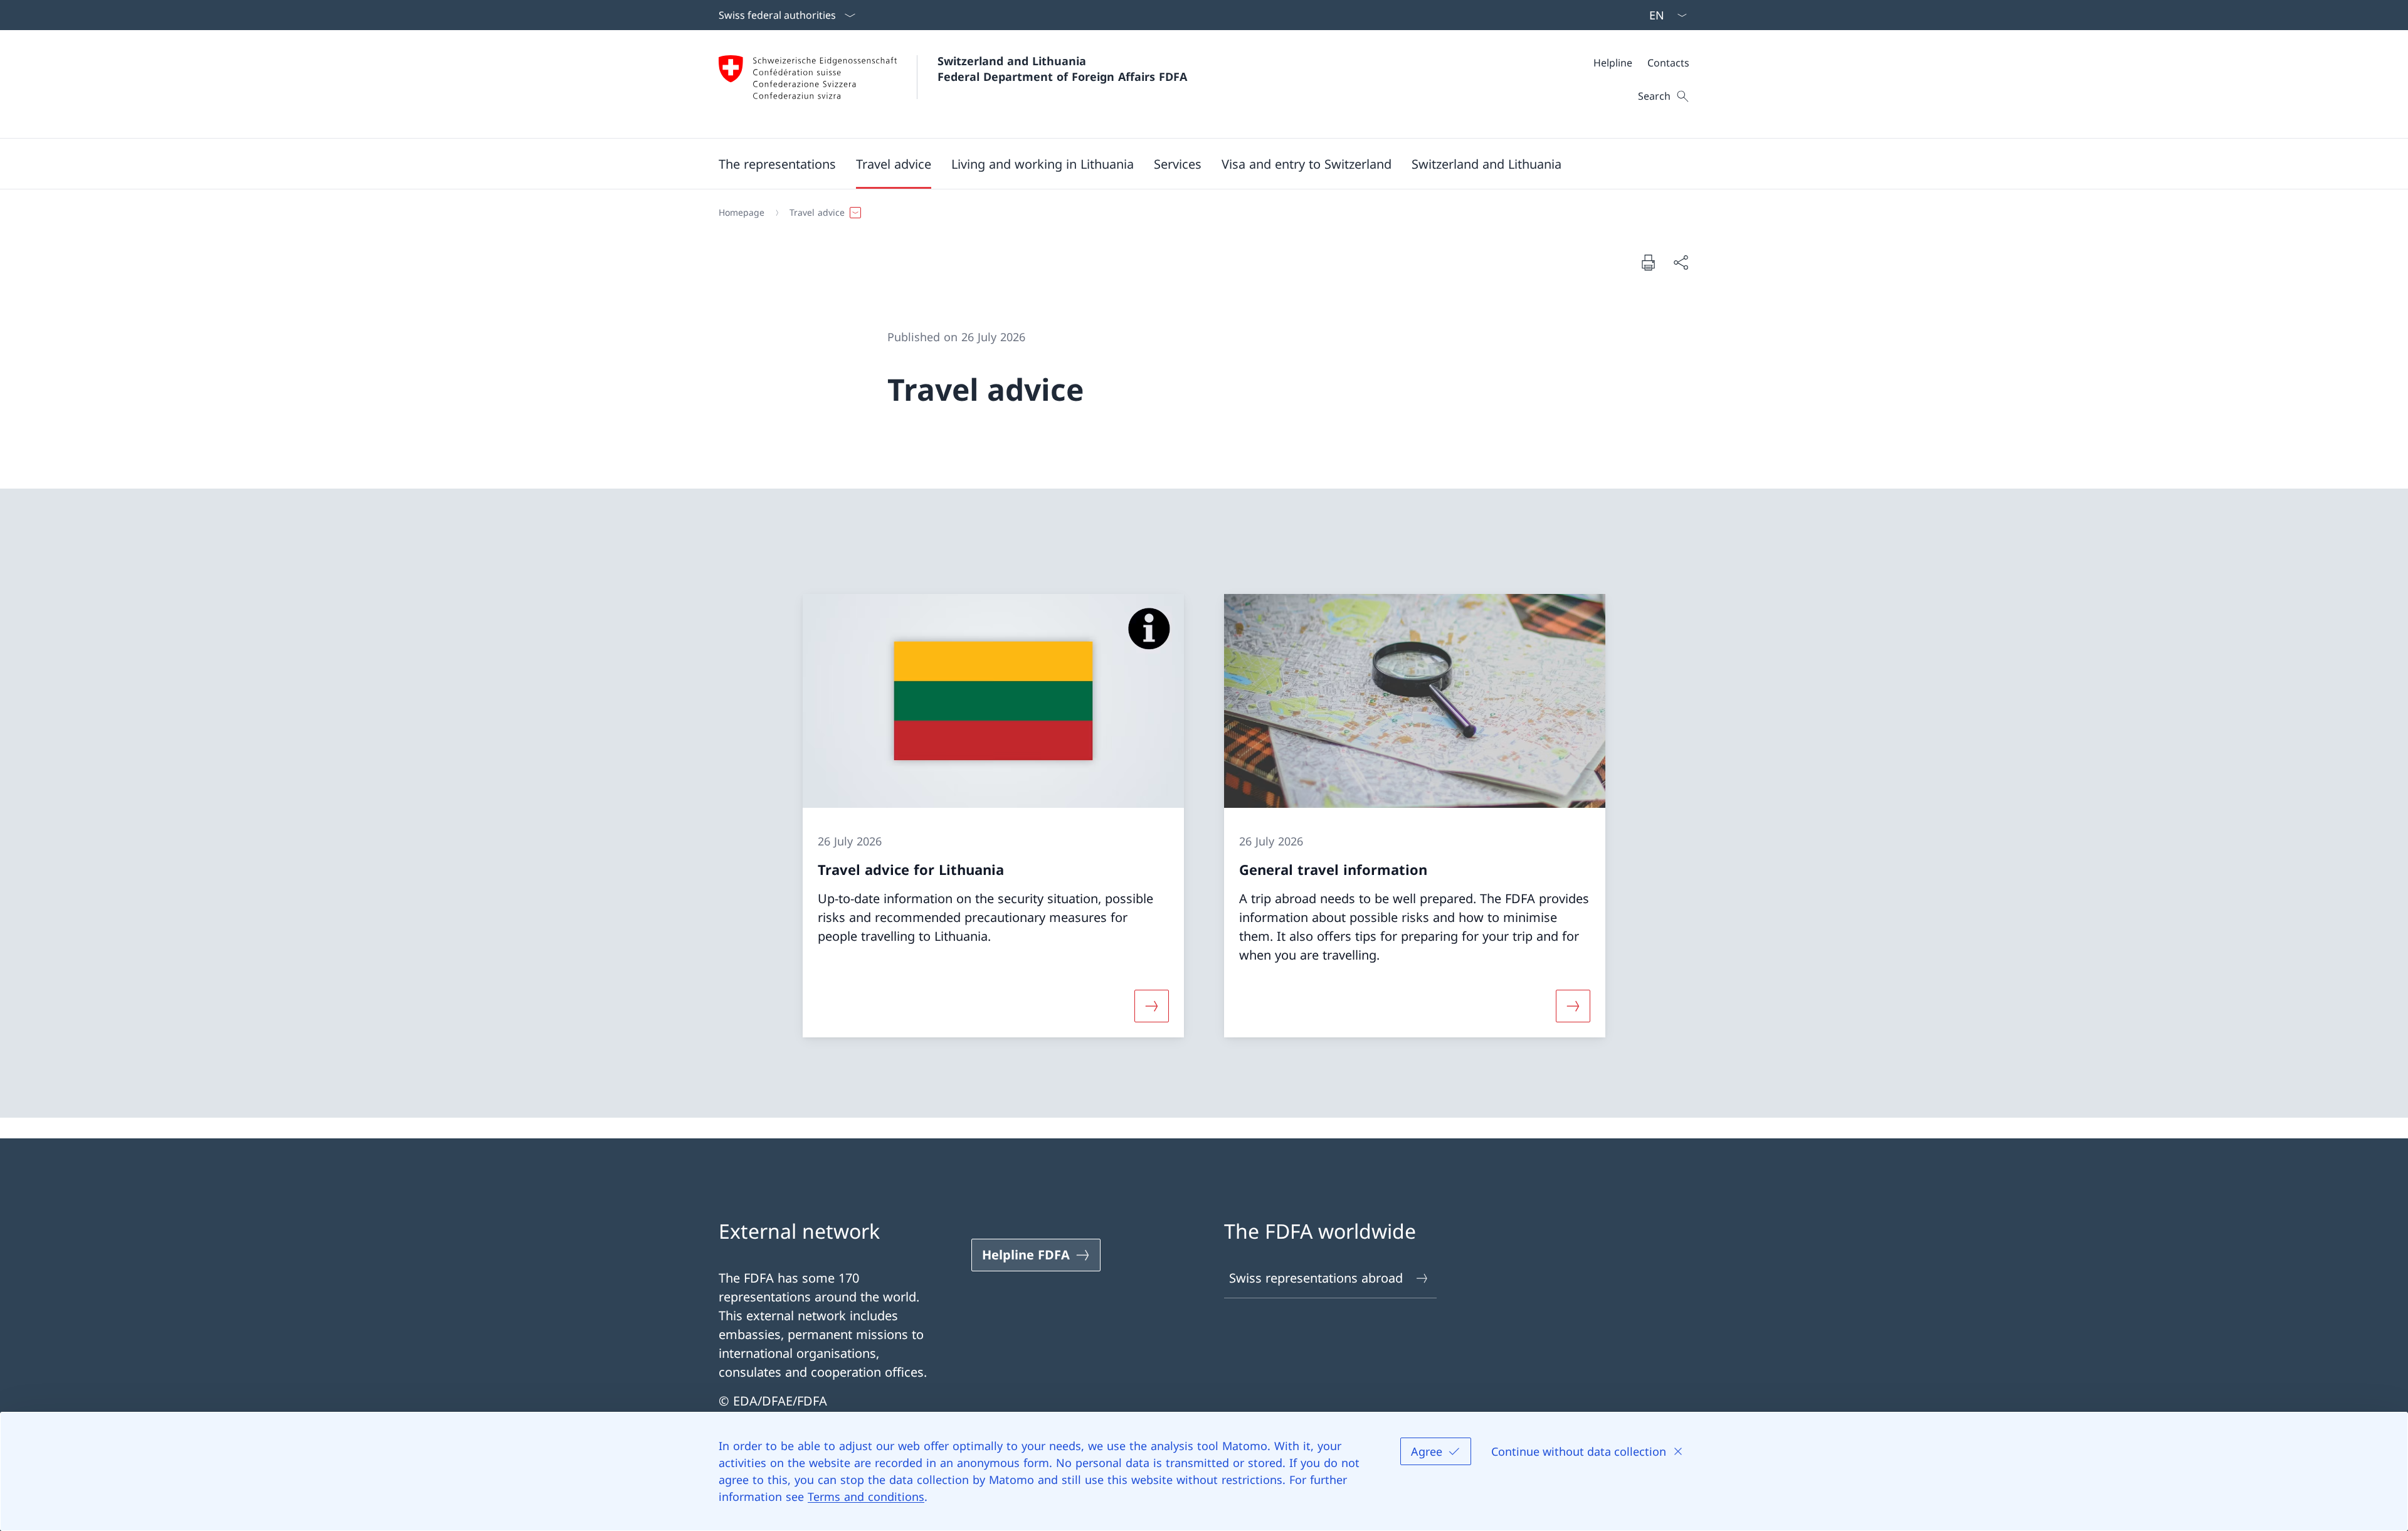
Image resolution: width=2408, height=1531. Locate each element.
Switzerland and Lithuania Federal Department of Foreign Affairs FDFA (1062, 69)
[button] (777, 164)
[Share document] (1681, 262)
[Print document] (1648, 262)
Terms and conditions (866, 1497)
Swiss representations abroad (1316, 1278)
